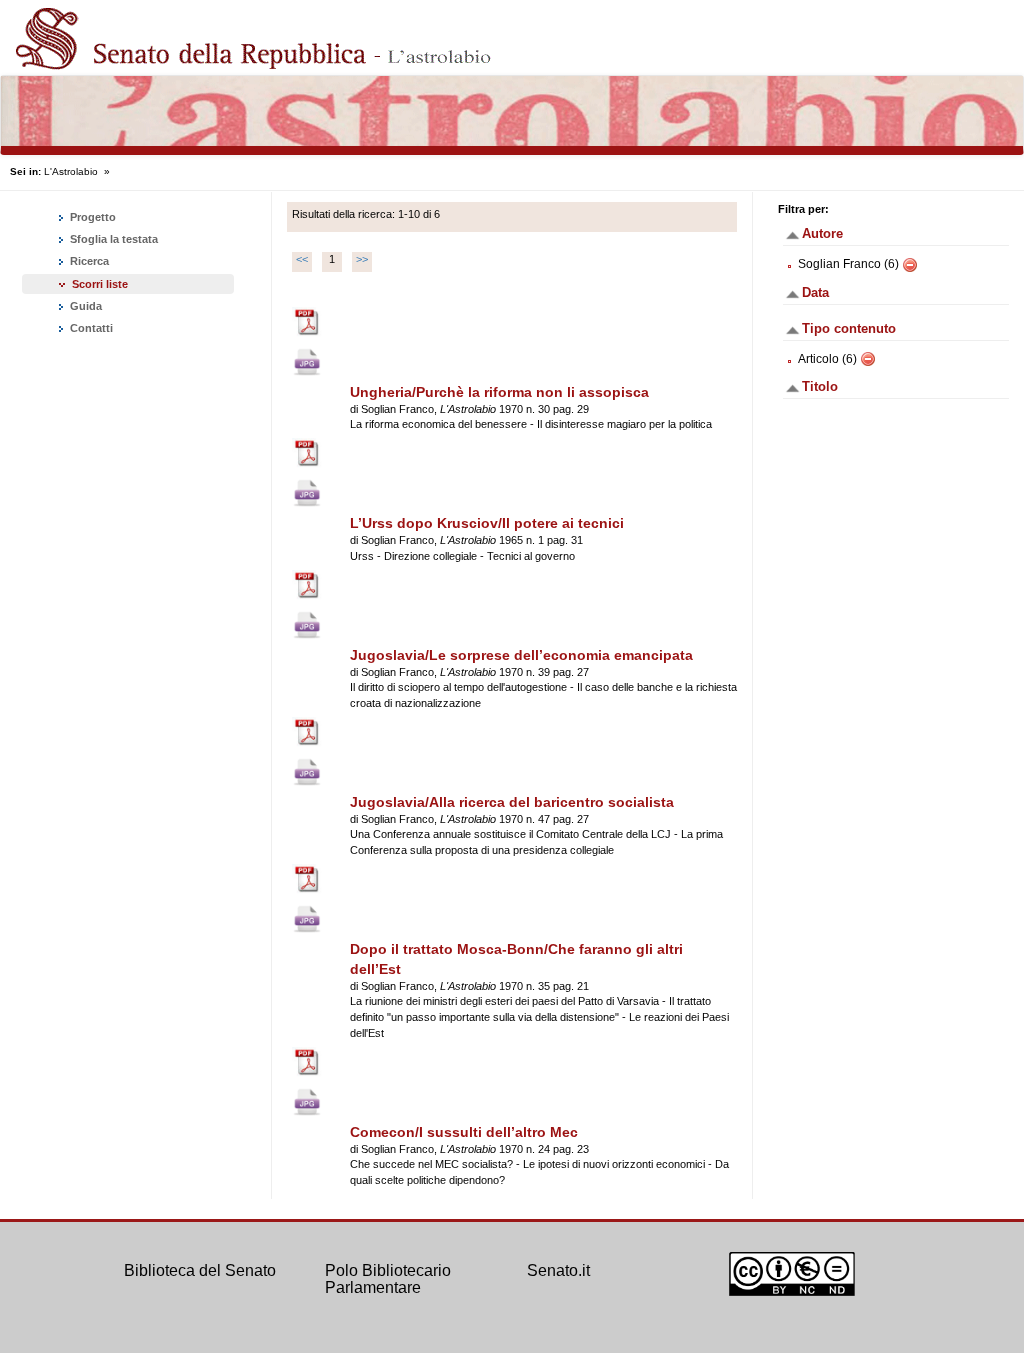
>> (362, 259)
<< (302, 259)
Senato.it (558, 1270)
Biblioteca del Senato (200, 1270)
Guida (84, 306)
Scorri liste (100, 284)
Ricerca (88, 261)
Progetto (91, 217)
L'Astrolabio (71, 171)
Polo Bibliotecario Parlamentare (388, 1279)
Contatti (90, 328)
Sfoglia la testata (112, 239)
